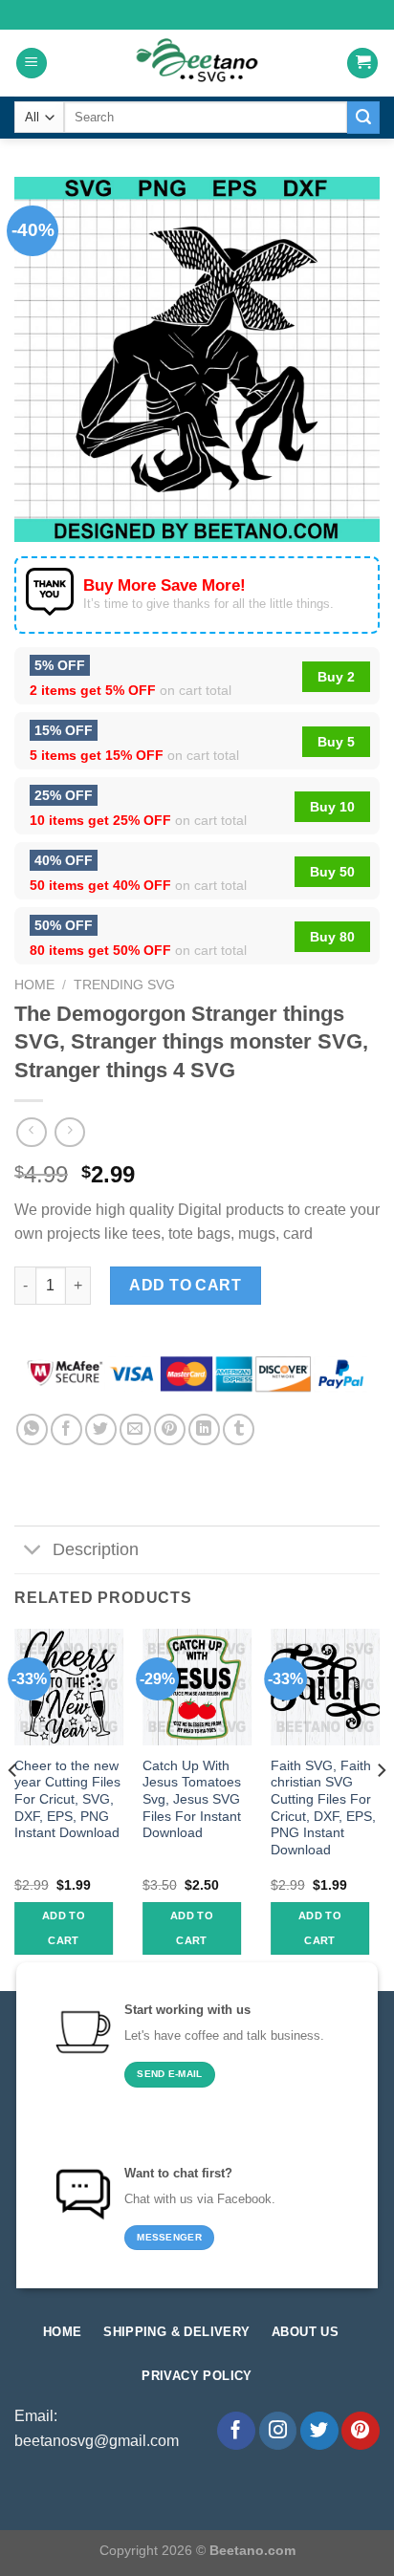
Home (34, 985)
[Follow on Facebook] (236, 2431)
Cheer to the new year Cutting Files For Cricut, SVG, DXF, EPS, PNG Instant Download (67, 1800)
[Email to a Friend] (135, 1429)
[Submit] (363, 118)
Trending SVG (124, 985)
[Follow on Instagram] (278, 2431)
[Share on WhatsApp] (32, 1429)
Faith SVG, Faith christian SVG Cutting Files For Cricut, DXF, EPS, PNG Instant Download (323, 1808)
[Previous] (13, 1808)
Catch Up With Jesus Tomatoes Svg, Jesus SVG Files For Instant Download (192, 1800)
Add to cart (185, 1285)
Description (96, 1549)
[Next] (381, 1808)
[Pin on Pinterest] (170, 1429)
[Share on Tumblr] (239, 1429)
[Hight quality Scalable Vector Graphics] (197, 63)
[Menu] (32, 64)
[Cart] (362, 64)
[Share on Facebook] (66, 1429)
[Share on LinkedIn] (204, 1429)
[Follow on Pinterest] (361, 2431)
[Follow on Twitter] (319, 2431)
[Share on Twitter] (101, 1429)
